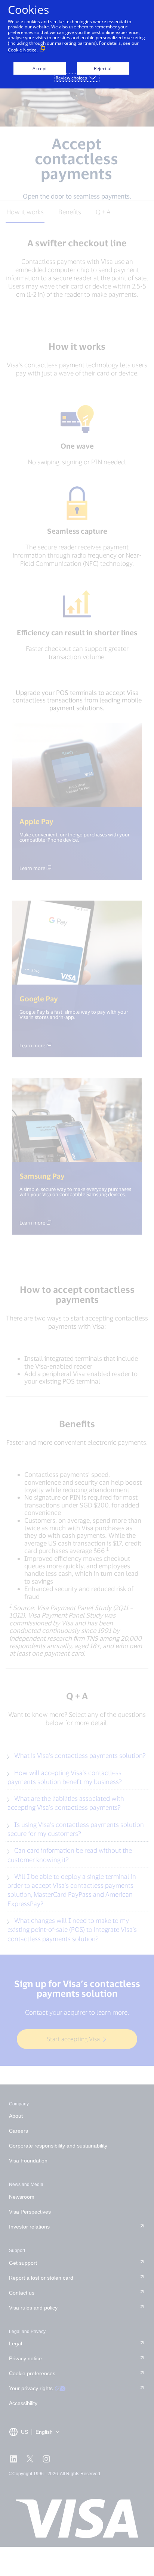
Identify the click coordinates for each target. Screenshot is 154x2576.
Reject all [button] (103, 68)
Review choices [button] (71, 78)
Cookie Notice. (23, 50)
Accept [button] (40, 68)
